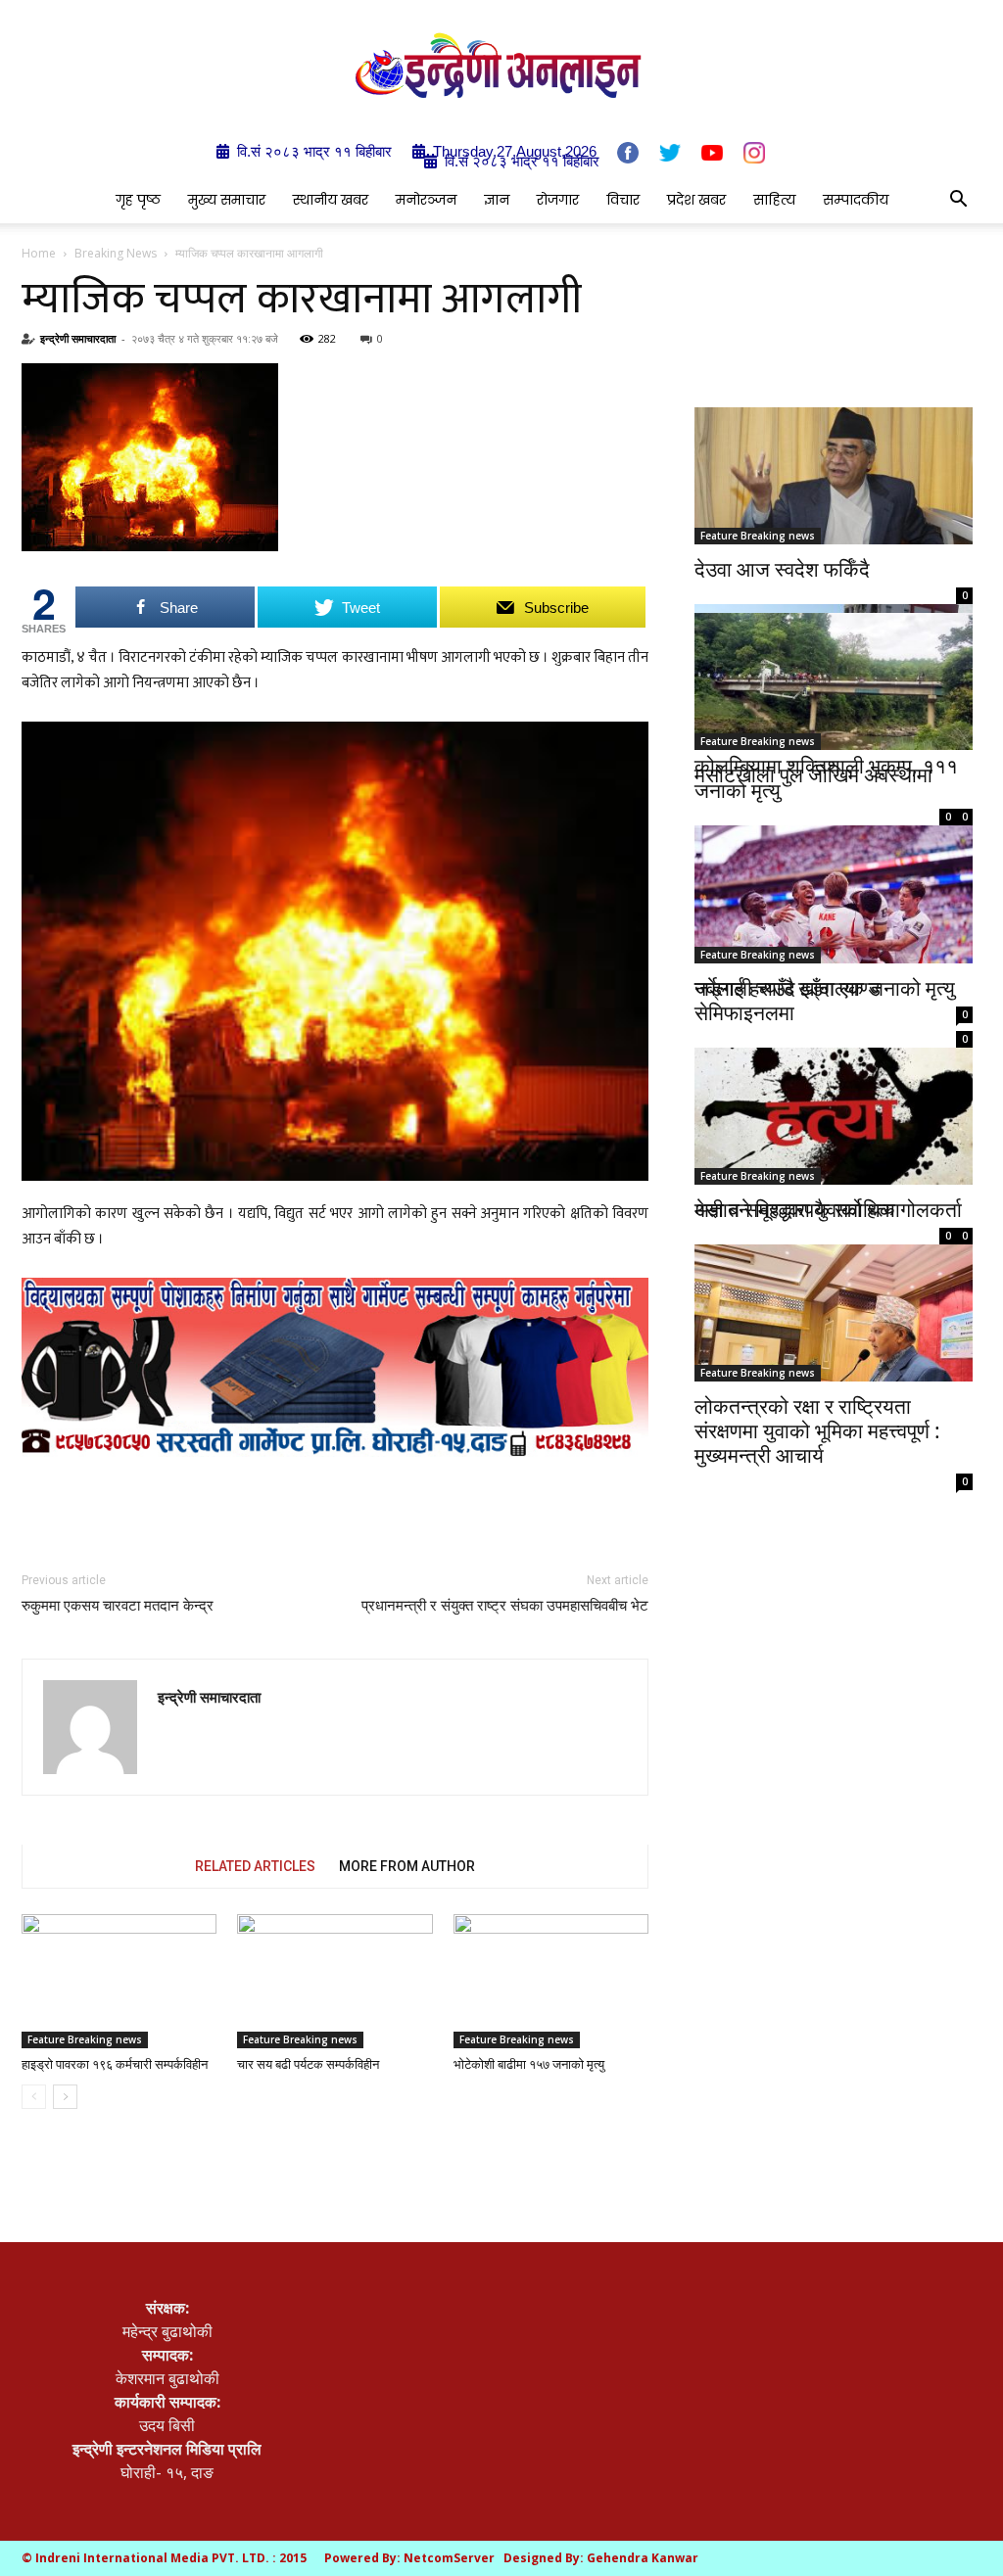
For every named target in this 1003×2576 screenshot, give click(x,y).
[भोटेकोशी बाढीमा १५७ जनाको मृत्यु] (551, 1981)
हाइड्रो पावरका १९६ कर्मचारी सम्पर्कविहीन (115, 2064)
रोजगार (558, 200)
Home (39, 253)
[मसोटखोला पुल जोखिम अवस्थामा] (834, 681)
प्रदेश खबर (696, 200)
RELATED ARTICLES (255, 1866)
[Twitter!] (670, 153)
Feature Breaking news (85, 2039)
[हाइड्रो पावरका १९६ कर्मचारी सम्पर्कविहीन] (119, 1981)
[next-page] (65, 2097)
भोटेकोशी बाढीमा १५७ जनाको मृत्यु (529, 2064)
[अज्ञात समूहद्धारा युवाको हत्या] (834, 1104)
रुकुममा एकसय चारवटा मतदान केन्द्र (118, 1606)
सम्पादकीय (856, 200)
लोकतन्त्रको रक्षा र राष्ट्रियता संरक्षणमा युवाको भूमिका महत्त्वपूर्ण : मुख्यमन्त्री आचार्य (817, 1430)
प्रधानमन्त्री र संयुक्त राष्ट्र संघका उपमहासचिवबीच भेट (505, 1606)
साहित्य (774, 200)
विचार (623, 200)
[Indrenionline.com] (501, 65)
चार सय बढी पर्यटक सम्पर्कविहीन (308, 2064)
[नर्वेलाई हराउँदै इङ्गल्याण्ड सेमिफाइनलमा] (834, 891)
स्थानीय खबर (331, 200)
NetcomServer (449, 2558)
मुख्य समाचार (227, 200)
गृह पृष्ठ (138, 200)
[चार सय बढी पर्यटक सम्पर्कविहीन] (334, 1981)
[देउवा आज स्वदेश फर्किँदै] (834, 476)
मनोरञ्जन (426, 200)
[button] (958, 201)
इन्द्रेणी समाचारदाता (78, 338)
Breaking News (116, 253)
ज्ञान (497, 200)
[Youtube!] (712, 152)
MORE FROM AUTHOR (407, 1866)
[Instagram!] (754, 153)
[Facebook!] (628, 153)
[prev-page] (34, 2097)
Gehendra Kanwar (643, 2558)
